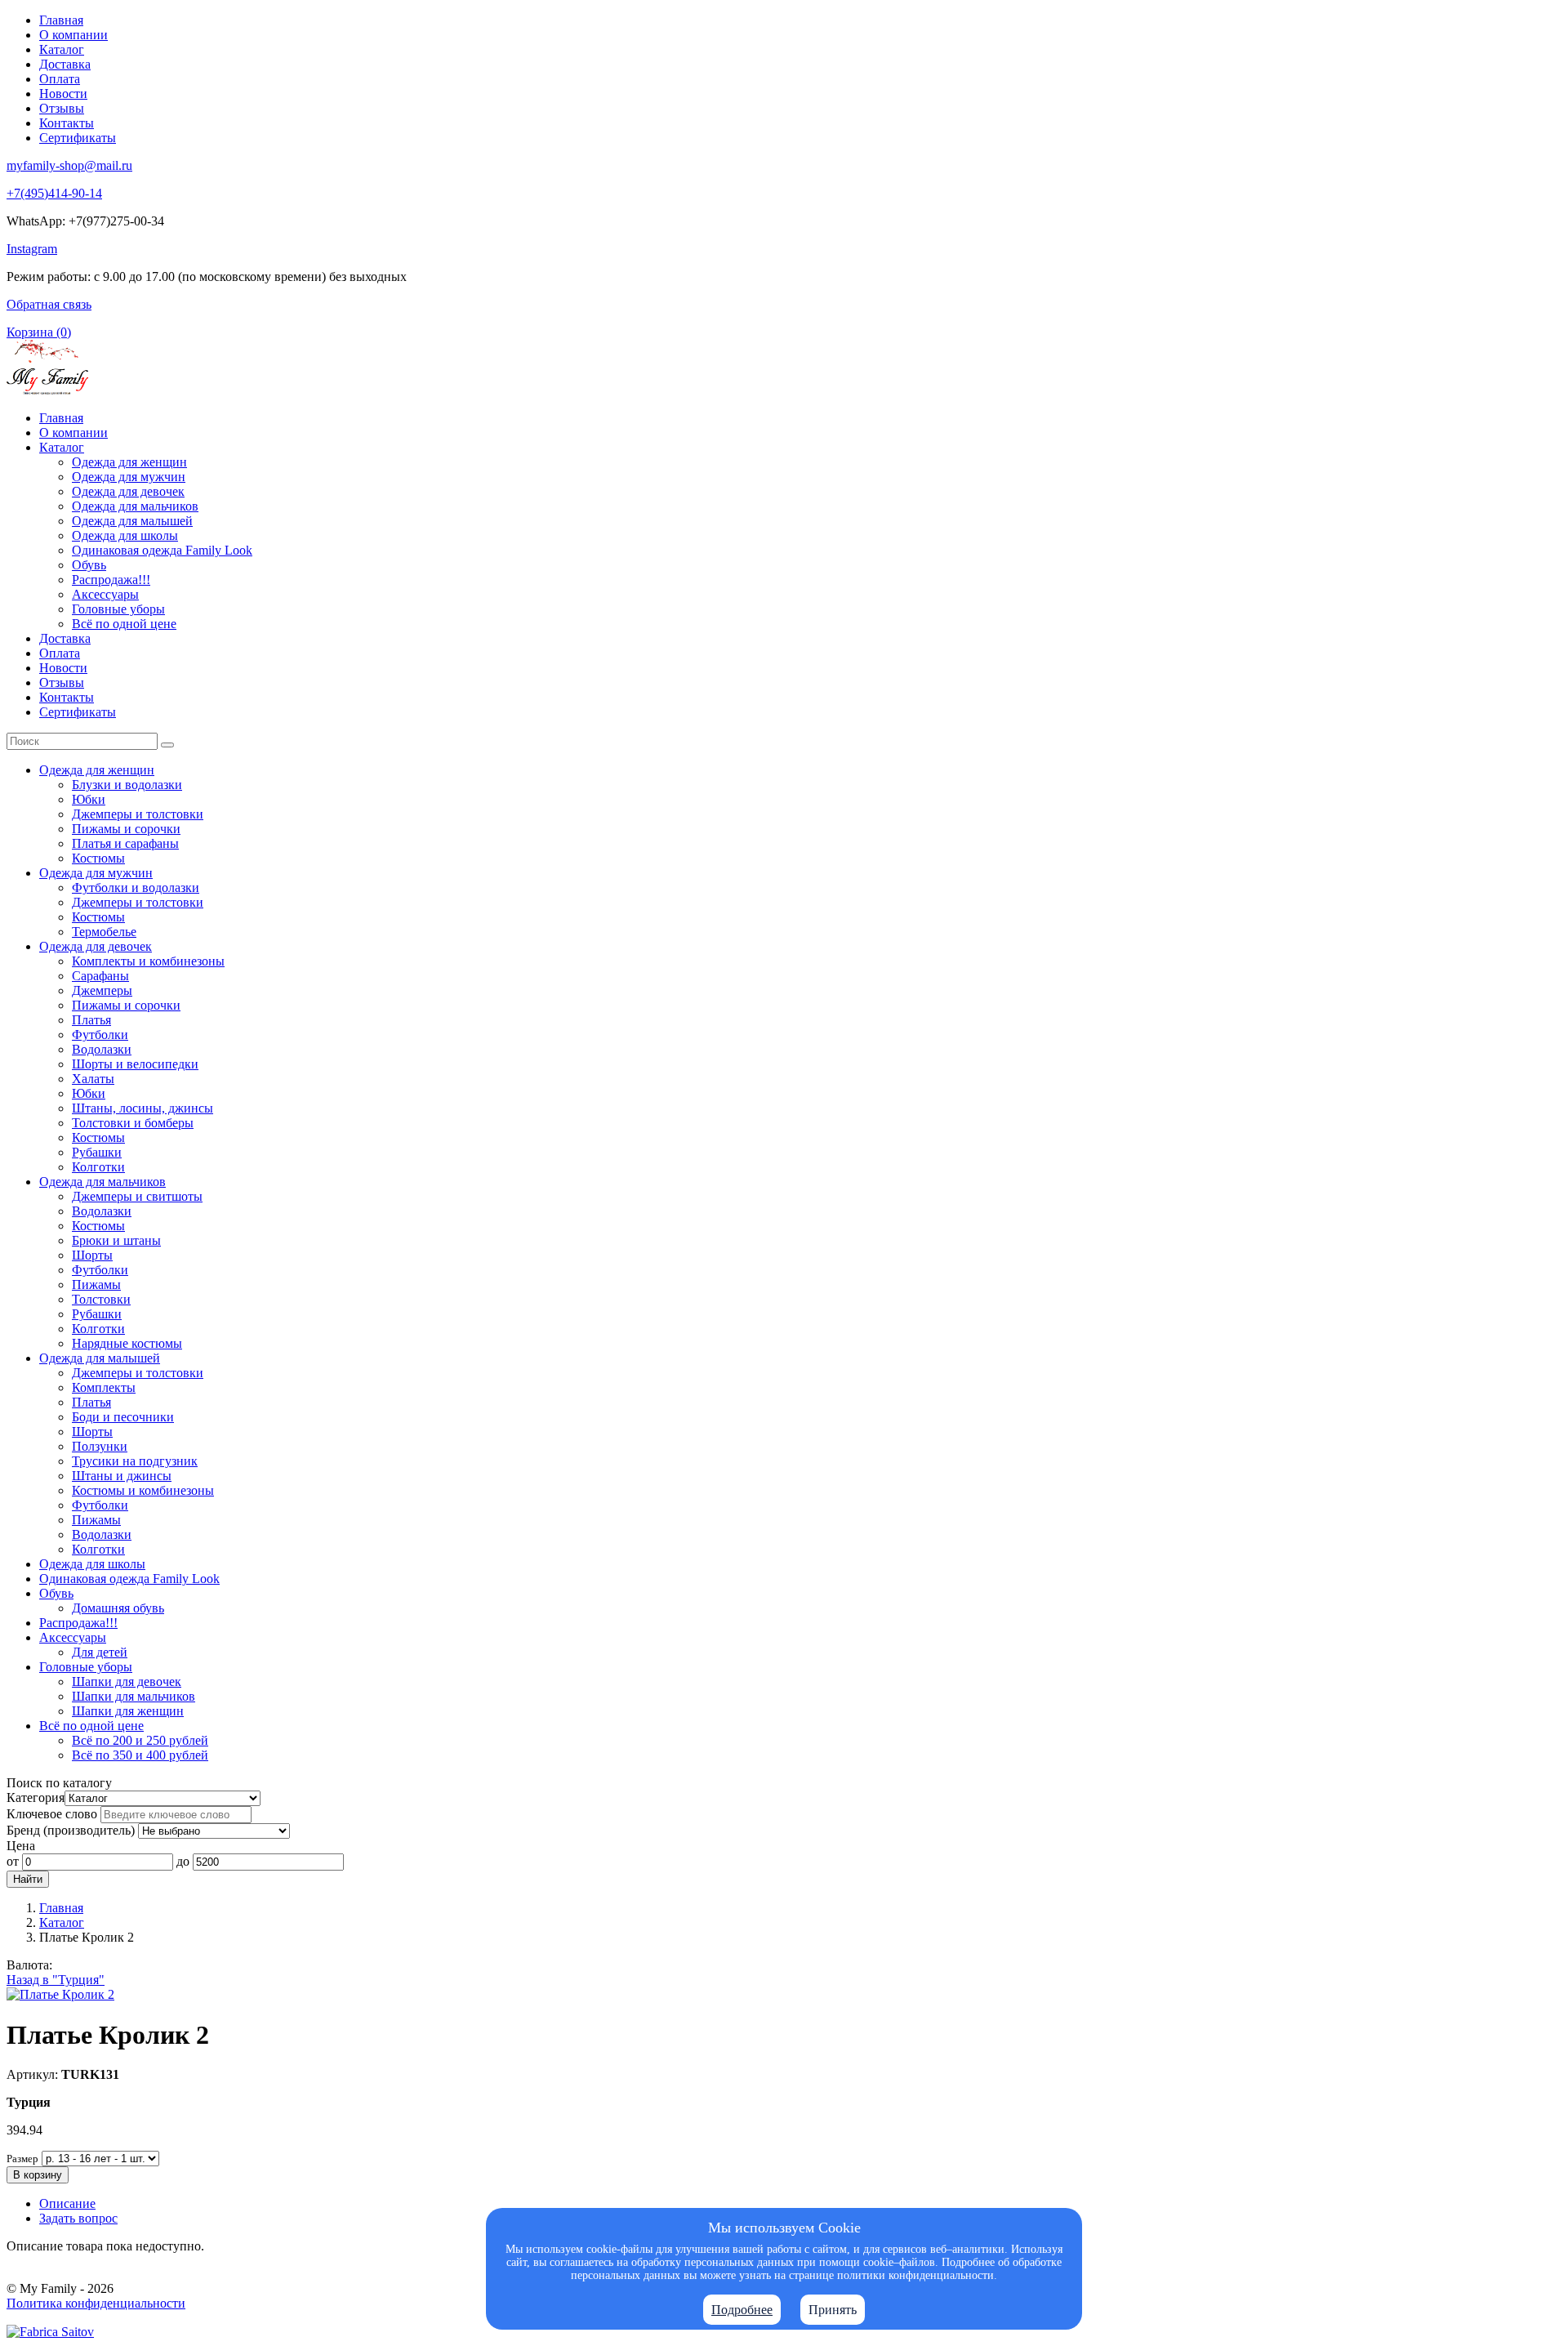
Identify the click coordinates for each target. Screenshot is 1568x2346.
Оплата (60, 79)
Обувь (89, 565)
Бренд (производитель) (71, 1830)
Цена (21, 1846)
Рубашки (97, 1152)
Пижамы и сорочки (126, 829)
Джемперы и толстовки (138, 814)
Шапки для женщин (128, 1711)
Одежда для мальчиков (135, 506)
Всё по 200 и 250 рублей (140, 1740)
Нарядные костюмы (127, 1343)
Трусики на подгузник (135, 1461)
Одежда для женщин (129, 462)
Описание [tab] (67, 2203)
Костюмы (98, 858)
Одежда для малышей (132, 521)
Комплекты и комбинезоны (148, 961)
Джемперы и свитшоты (137, 1196)
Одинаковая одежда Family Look (162, 550)
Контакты (67, 123)
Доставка (65, 64)
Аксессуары (105, 594)
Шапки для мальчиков (134, 1696)
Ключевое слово (52, 1814)
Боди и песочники (123, 1417)
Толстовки (101, 1299)
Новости (63, 94)
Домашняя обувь (118, 1608)
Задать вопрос (78, 2218)
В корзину (38, 2175)
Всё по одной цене (124, 624)
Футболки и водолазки (136, 888)
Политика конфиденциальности (96, 2303)
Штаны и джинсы (122, 1476)
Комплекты (104, 1387)
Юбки (89, 799)
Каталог (62, 49)
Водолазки (102, 1049)
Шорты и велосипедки (135, 1064)
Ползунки (100, 1446)
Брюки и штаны (116, 1240)
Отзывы (62, 108)
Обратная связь (49, 304)
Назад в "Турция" (56, 1980)
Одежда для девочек (128, 491)
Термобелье (104, 932)
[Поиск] (167, 745)
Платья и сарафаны (125, 843)
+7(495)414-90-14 (54, 193)
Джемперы (102, 990)
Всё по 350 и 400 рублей (140, 1755)
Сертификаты (78, 138)
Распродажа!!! (111, 580)
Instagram (32, 249)
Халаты (93, 1079)
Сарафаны (100, 976)
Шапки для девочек (127, 1681)
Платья (91, 1020)
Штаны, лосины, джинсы (143, 1108)
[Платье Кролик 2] (60, 1994)
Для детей (100, 1652)
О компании (73, 35)
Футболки (100, 1035)
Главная (61, 20)
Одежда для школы (125, 535)
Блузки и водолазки (127, 785)
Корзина (39, 332)
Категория (36, 1797)
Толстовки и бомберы (133, 1123)
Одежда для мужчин (129, 477)
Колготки (98, 1167)
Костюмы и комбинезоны (143, 1490)
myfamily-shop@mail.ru (69, 165)
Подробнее (742, 2310)
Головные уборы (118, 609)
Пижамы (96, 1285)
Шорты (92, 1255)
